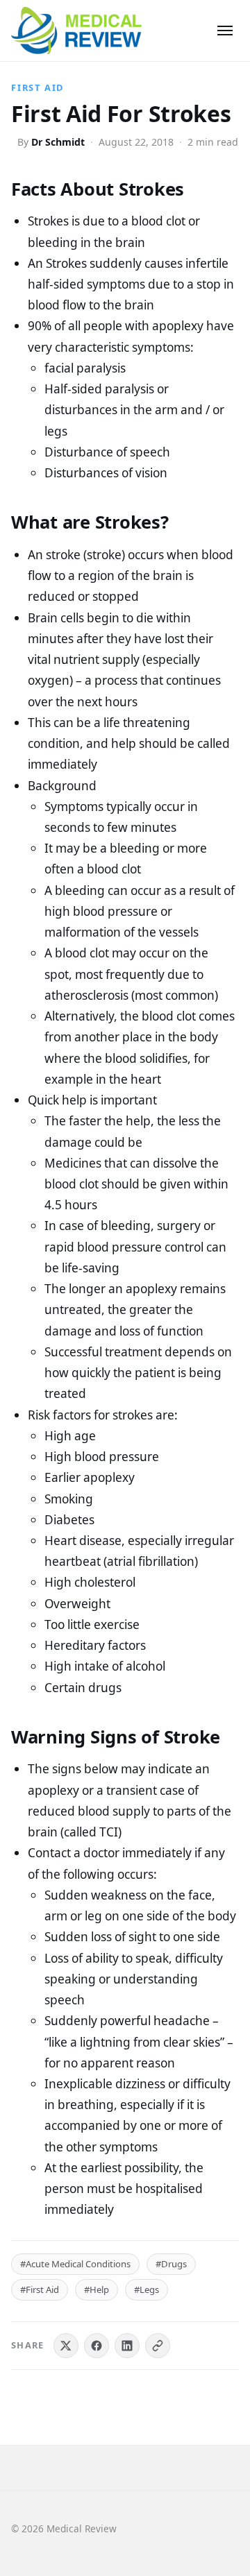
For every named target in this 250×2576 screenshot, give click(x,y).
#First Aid (40, 2289)
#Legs (147, 2289)
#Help (97, 2289)
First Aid (37, 87)
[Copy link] (158, 2346)
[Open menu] (225, 31)
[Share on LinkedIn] (127, 2346)
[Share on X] (66, 2346)
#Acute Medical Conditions (75, 2264)
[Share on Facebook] (97, 2346)
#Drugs (171, 2264)
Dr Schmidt (58, 142)
